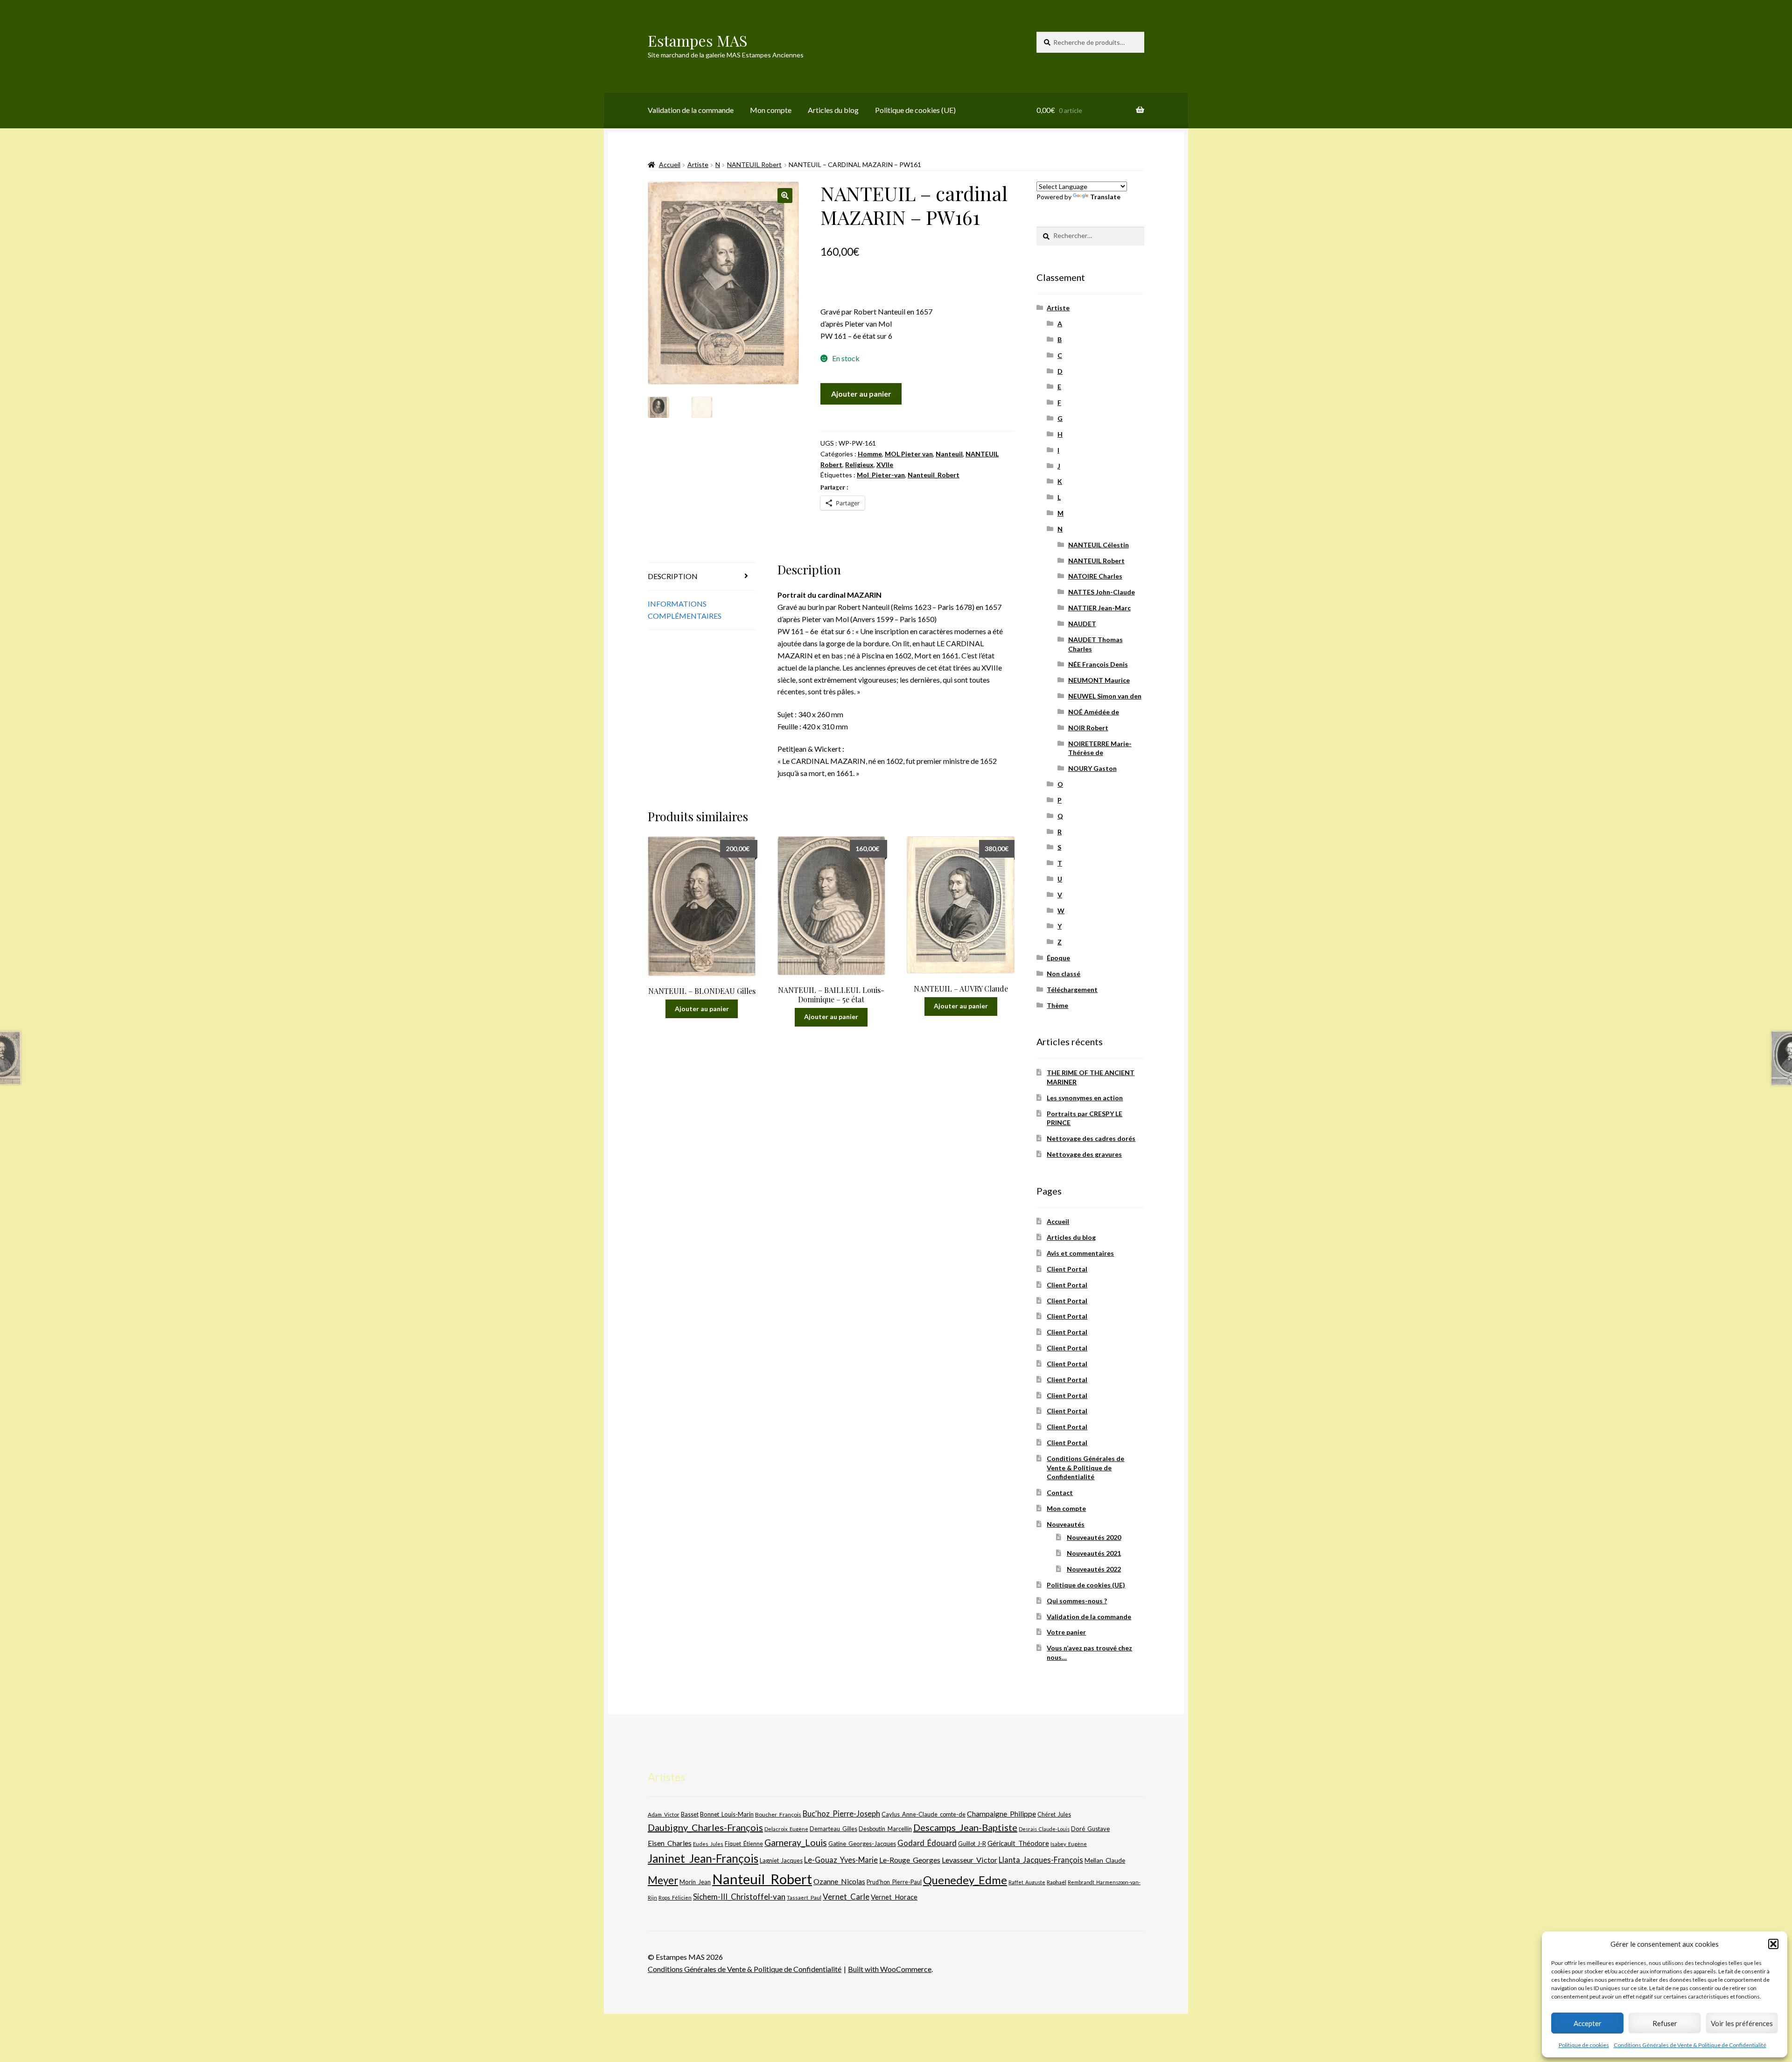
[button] (1773, 1944)
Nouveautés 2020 (1094, 1537)
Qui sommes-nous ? (1077, 1601)
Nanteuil (949, 454)
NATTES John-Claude (1102, 592)
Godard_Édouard (927, 1843)
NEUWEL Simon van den (1105, 696)
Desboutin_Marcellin (885, 1829)
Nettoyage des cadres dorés (1091, 1138)
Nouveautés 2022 (1094, 1569)
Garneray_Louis (796, 1842)
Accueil (670, 164)
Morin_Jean (695, 1882)
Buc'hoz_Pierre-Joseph (841, 1814)
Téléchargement (1072, 989)
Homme (870, 454)
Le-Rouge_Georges (910, 1860)
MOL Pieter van (909, 454)
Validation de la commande (691, 110)
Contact (1060, 1492)
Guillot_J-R (972, 1844)
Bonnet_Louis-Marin (727, 1814)
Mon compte (771, 110)
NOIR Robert (1088, 728)
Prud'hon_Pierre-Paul (894, 1882)
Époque (1058, 958)
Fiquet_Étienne (744, 1844)
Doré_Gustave (1090, 1829)
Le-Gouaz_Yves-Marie (841, 1860)
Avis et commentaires (1080, 1253)
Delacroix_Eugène (786, 1829)
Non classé (1064, 974)
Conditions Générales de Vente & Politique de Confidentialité (1690, 2045)
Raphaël (1057, 1882)
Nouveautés (1066, 1524)
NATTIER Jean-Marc (1099, 608)
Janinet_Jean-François (703, 1858)
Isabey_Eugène (1069, 1844)
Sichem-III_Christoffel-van (739, 1897)
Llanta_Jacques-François (1041, 1860)
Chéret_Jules (1054, 1814)
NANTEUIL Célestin (1099, 545)
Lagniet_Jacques (781, 1860)
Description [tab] (673, 576)
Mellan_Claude (1105, 1860)
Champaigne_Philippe (1001, 1814)
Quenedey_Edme (965, 1880)
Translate (1105, 197)
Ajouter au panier (861, 394)
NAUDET (1082, 624)
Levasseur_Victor (969, 1860)
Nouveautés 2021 (1094, 1553)
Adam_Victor (664, 1814)
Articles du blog (833, 110)
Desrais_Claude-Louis (1044, 1829)
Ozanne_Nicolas (839, 1881)
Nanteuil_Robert (934, 475)
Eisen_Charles (670, 1843)
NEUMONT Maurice (1099, 680)
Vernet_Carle (846, 1897)
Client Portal (1067, 1269)
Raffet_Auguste (1027, 1882)
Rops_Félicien (675, 1898)
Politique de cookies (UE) (915, 110)
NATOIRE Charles (1095, 576)
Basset (690, 1814)
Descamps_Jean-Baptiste (965, 1827)
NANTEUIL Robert (754, 164)
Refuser (1665, 2023)
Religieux (859, 465)
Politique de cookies (1584, 2045)
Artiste (698, 164)
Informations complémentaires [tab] (685, 610)
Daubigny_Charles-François (705, 1827)
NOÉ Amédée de (1094, 712)
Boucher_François (778, 1814)
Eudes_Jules (708, 1844)
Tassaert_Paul (804, 1897)
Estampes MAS (698, 40)
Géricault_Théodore (1018, 1843)
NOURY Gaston (1092, 768)
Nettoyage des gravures (1084, 1154)
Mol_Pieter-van (881, 475)
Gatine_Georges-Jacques (862, 1844)
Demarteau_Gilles (833, 1829)
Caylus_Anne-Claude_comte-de (924, 1814)
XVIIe (885, 465)
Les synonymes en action (1085, 1098)
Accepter (1588, 2023)
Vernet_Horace (894, 1897)
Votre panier (1066, 1632)
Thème (1057, 1005)
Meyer (663, 1880)
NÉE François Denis (1098, 664)
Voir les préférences (1742, 2023)
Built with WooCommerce (890, 1969)
